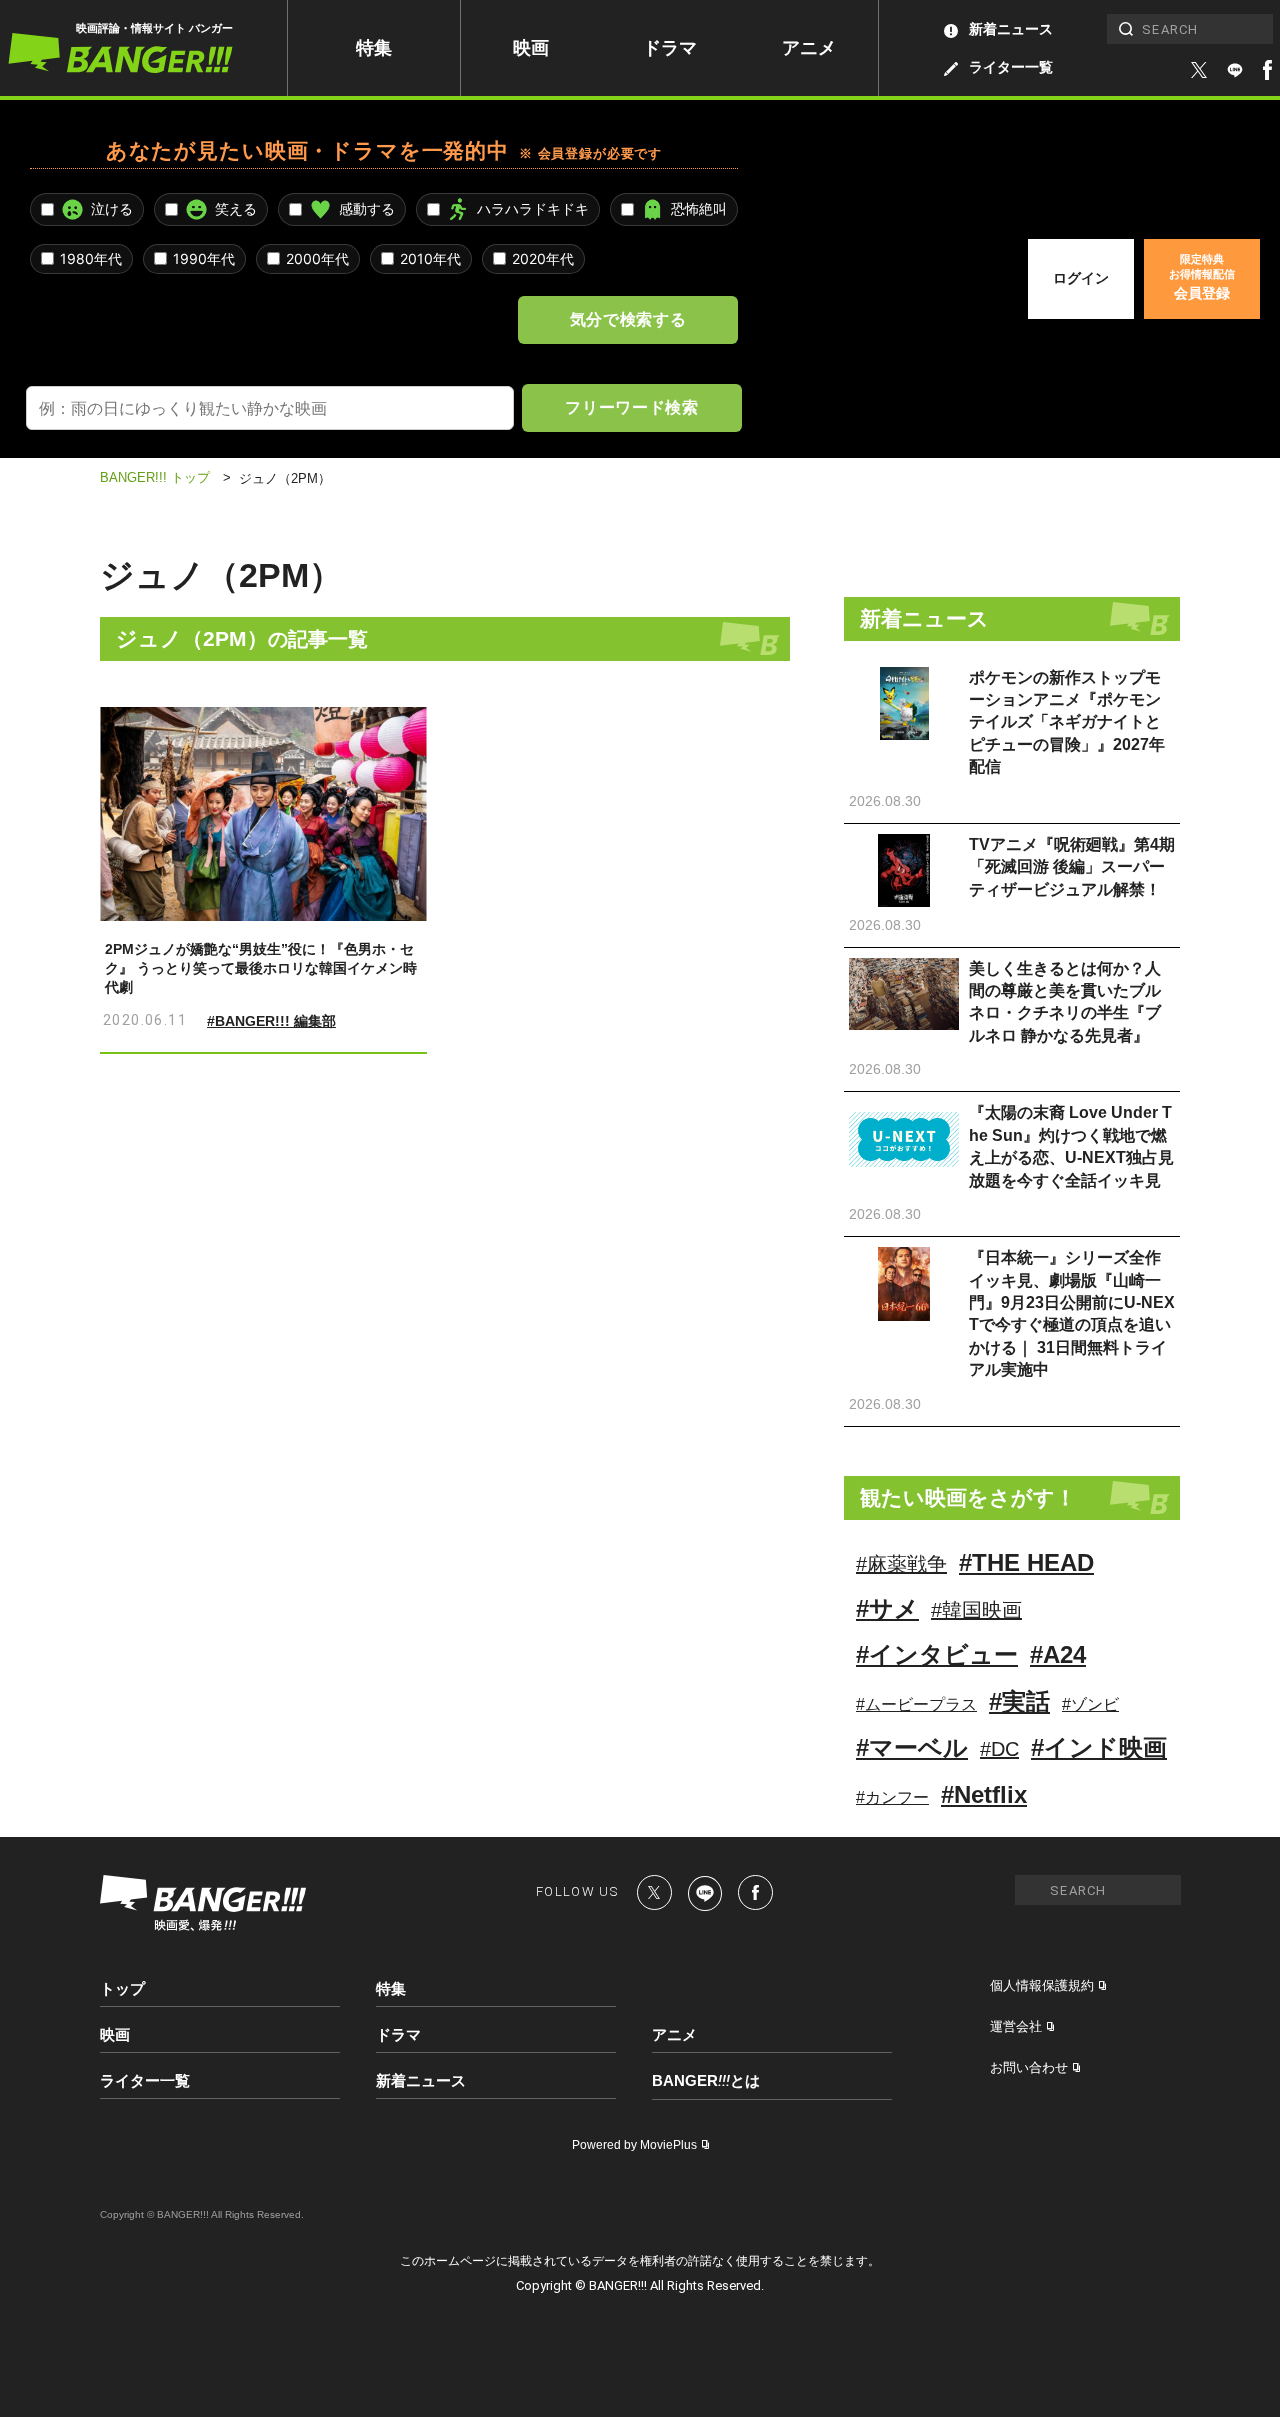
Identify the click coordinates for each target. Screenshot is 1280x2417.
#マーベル (912, 1747)
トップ (122, 1988)
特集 (374, 48)
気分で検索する (628, 319)
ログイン (1081, 278)
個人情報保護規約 (1042, 1985)
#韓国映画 (976, 1610)
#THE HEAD (1026, 1562)
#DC (999, 1749)
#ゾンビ (1090, 1704)
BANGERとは (706, 2081)
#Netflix (984, 1794)
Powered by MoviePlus (634, 2145)
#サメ (887, 1608)
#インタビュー (937, 1654)
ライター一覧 (1011, 67)
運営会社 (1016, 2026)
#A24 (1058, 1654)
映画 (531, 48)
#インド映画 (1099, 1747)
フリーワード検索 (631, 407)
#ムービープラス (916, 1704)
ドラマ (670, 48)
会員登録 (1202, 277)
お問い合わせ (1029, 2067)
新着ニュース (1011, 29)
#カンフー (892, 1797)
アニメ (809, 48)
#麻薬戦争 (901, 1564)
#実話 (1019, 1701)
